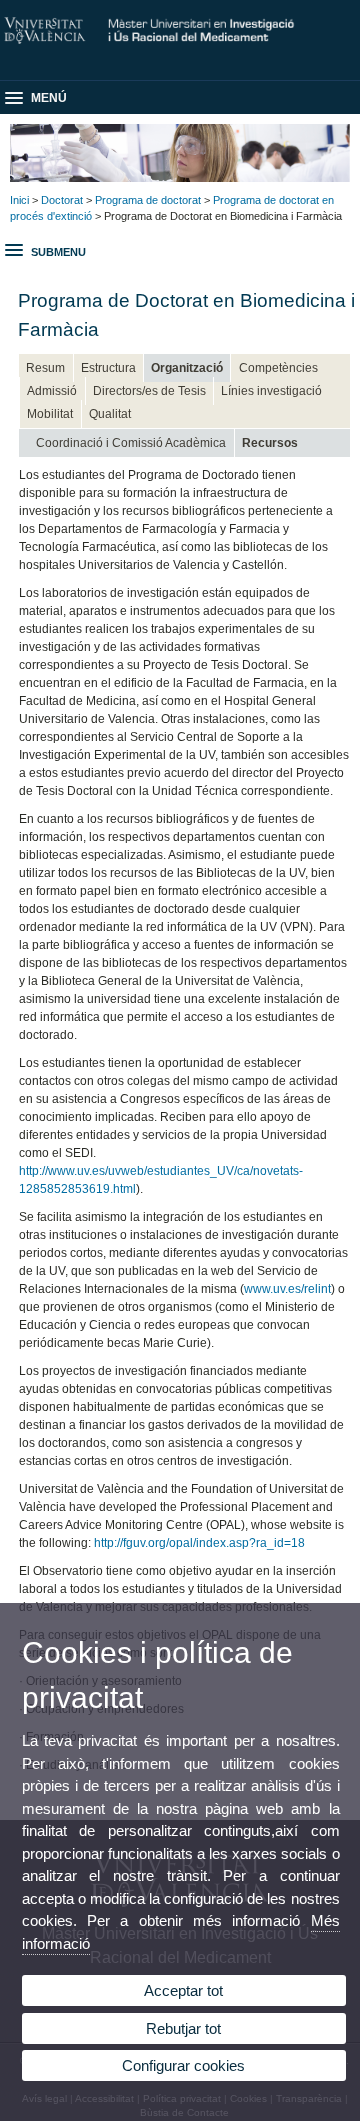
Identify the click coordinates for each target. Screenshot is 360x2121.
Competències (278, 368)
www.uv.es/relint (287, 1289)
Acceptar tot (183, 1990)
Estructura (108, 368)
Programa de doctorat (148, 200)
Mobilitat (50, 414)
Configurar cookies (183, 2065)
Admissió (52, 391)
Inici (19, 200)
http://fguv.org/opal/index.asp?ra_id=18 (199, 1543)
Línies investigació (271, 391)
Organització (187, 368)
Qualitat (110, 414)
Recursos (270, 443)
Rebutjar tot (183, 2028)
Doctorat (62, 200)
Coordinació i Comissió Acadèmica (131, 443)
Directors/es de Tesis (149, 391)
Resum (45, 368)
